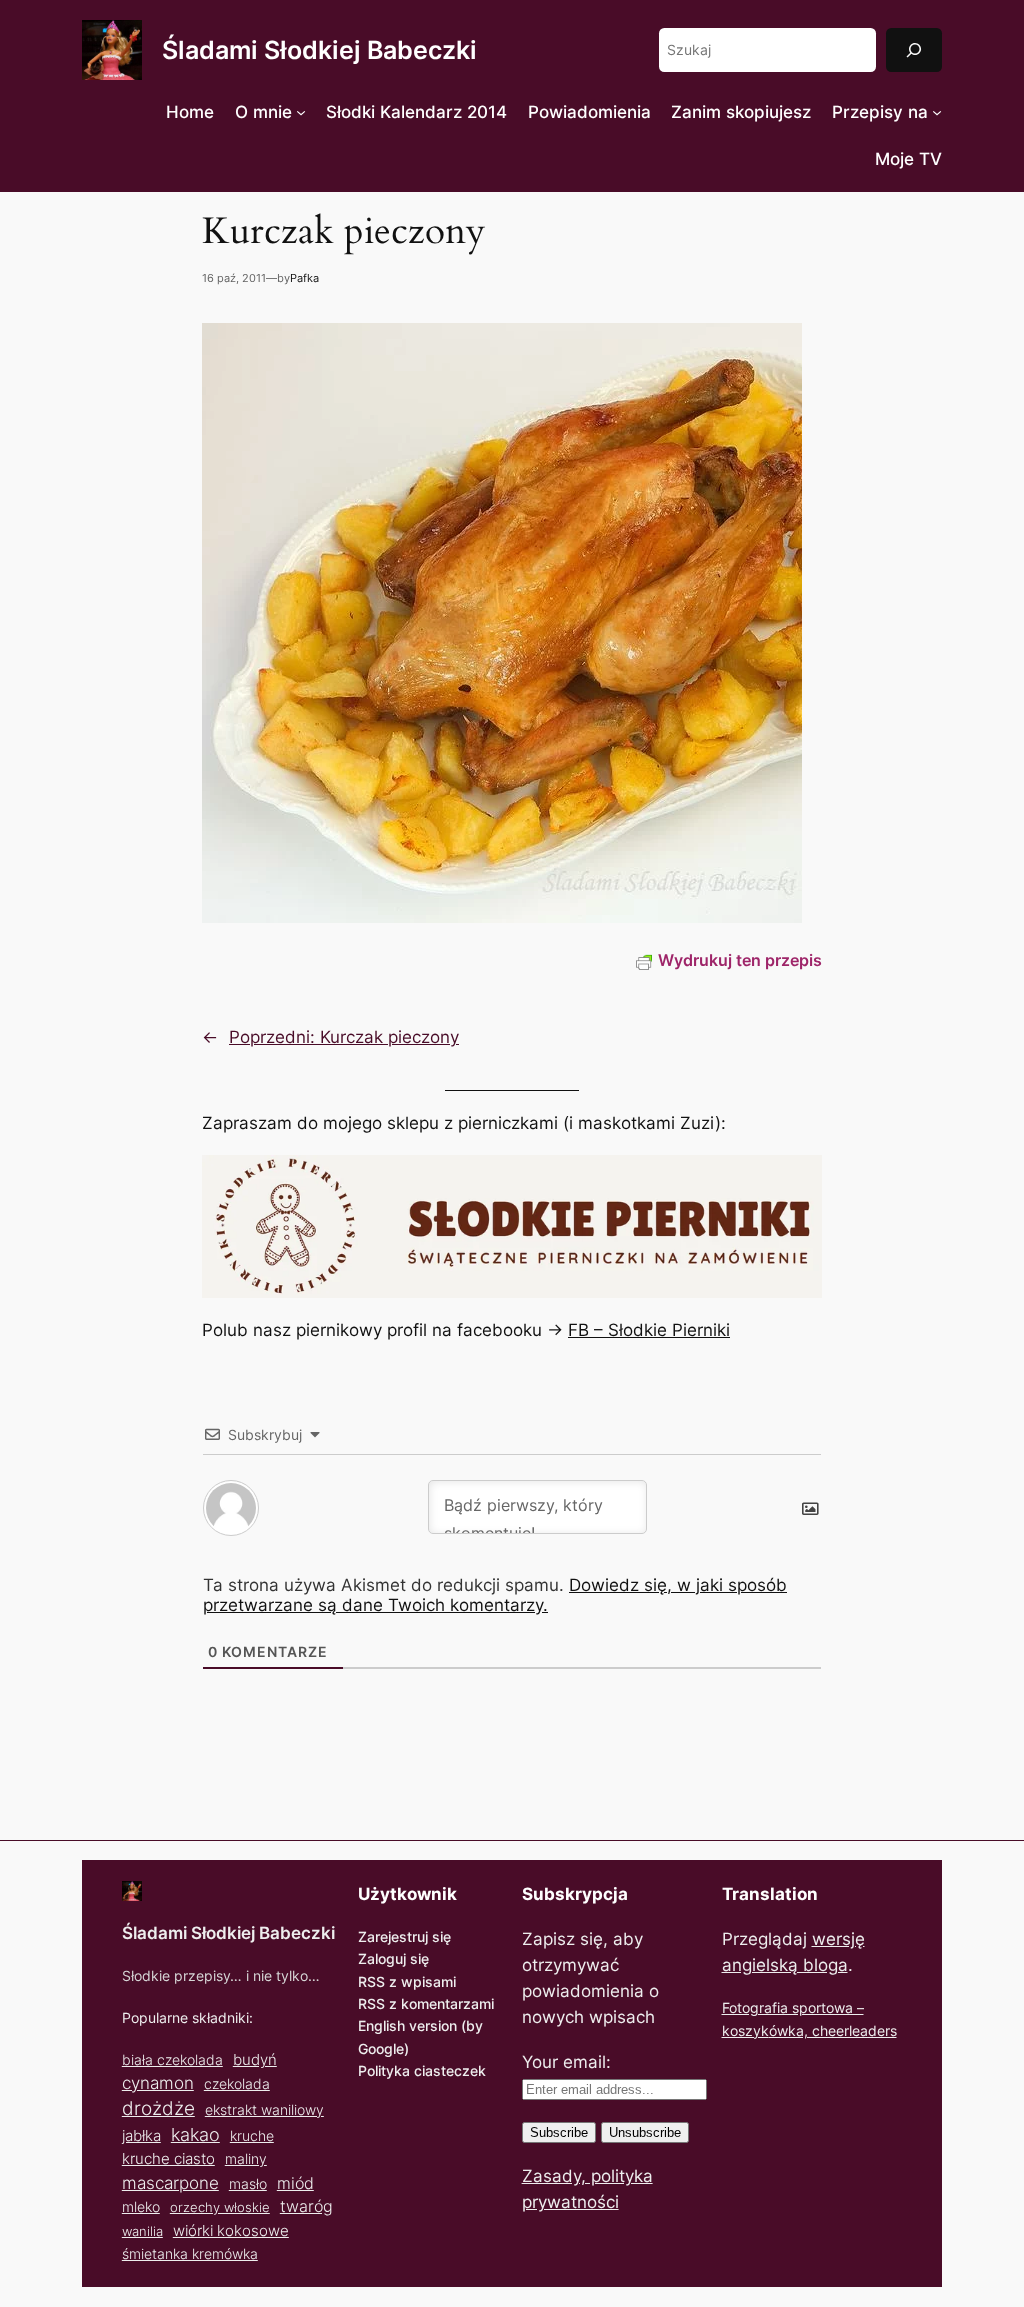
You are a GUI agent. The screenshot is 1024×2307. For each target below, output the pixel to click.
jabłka (141, 2135)
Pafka (304, 278)
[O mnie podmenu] (301, 112)
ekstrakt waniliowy (264, 2109)
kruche (252, 2135)
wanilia (142, 2231)
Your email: (566, 2062)
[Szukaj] (914, 49)
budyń (255, 2059)
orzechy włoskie (220, 2207)
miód (295, 2183)
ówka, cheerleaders (833, 2030)
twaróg (306, 2206)
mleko (141, 2207)
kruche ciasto (168, 2158)
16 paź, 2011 (234, 278)
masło (248, 2183)
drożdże (158, 2108)
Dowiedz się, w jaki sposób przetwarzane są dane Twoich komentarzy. (495, 1595)
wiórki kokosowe (231, 2230)
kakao (195, 2134)
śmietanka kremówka (190, 2253)
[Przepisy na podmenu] (937, 112)
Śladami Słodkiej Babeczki (319, 50)
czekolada (237, 2083)
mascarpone (170, 2182)
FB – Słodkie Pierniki (649, 1330)
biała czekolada (172, 2059)
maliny (246, 2158)
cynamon (158, 2083)
